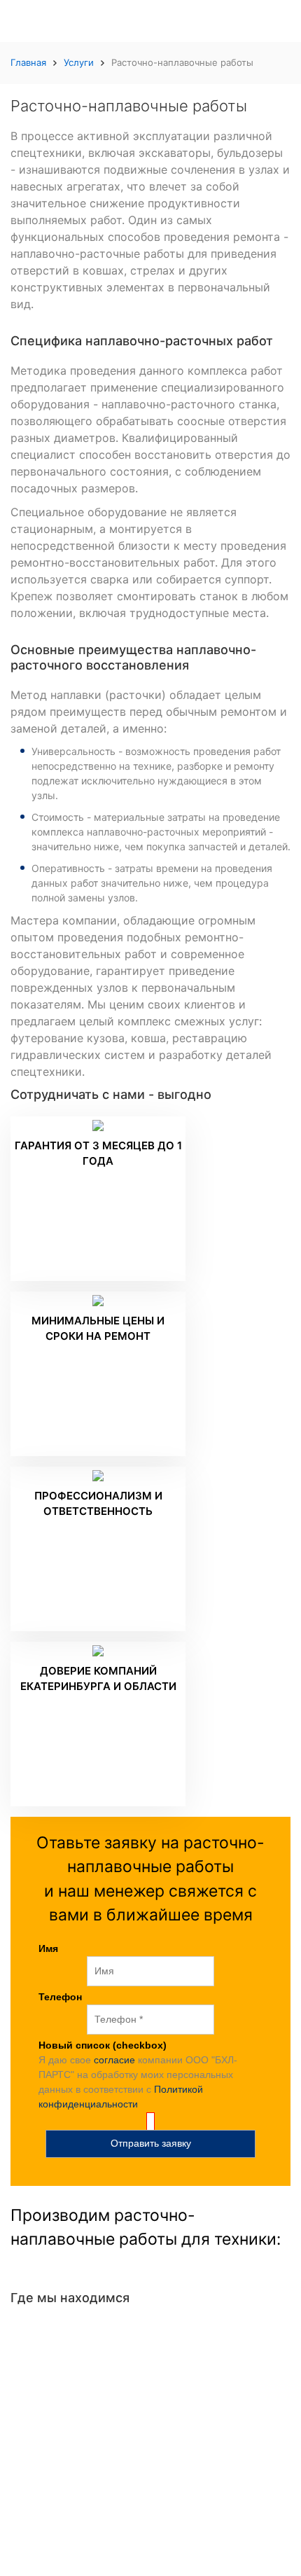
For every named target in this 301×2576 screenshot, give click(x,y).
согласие (114, 2060)
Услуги (79, 62)
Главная (28, 62)
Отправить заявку (151, 2143)
